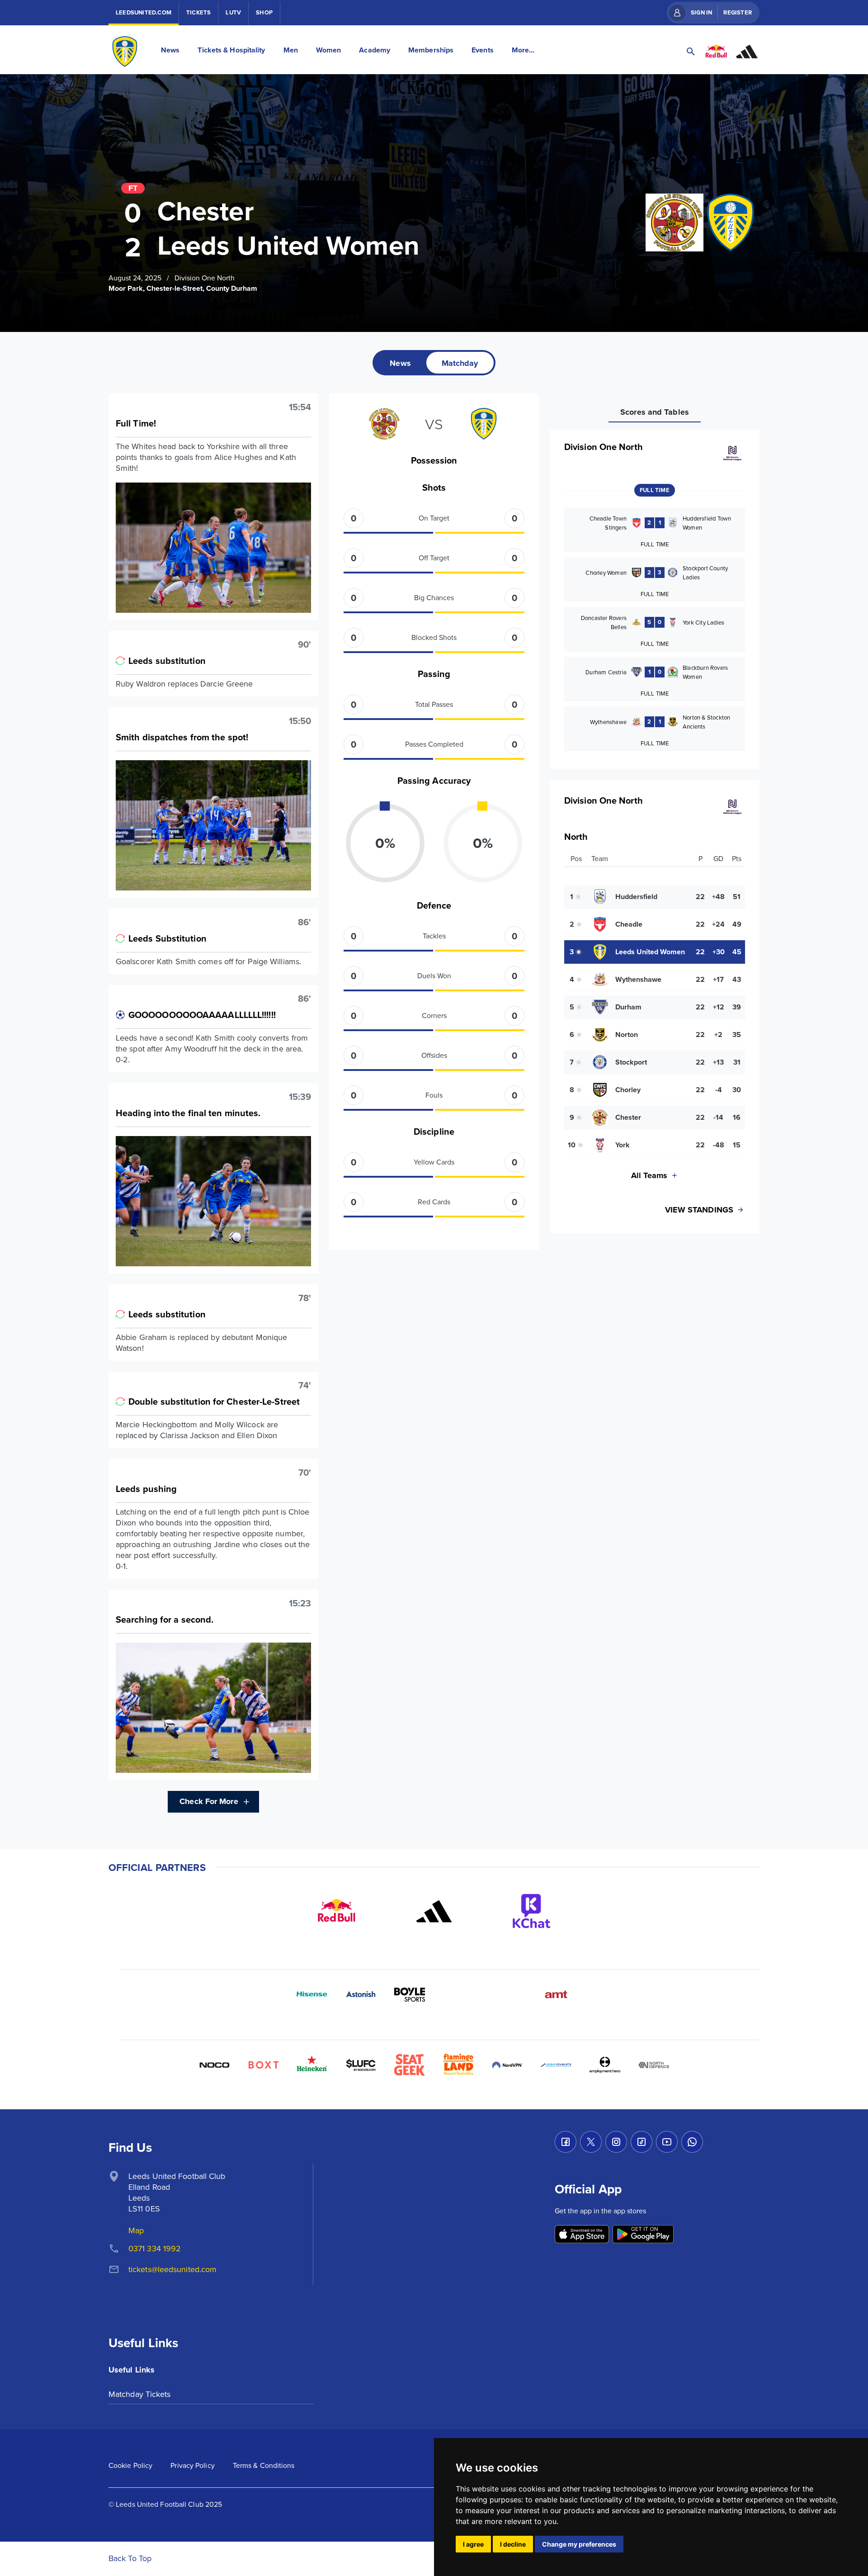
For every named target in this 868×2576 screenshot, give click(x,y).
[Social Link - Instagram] (616, 2142)
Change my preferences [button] (579, 2544)
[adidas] (434, 1911)
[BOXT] (263, 2065)
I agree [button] (473, 2544)
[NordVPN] (507, 2065)
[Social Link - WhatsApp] (692, 2142)
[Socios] (361, 2065)
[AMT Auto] (556, 1994)
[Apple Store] (582, 2235)
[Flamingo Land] (458, 2065)
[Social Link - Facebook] (566, 2142)
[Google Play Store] (643, 2235)
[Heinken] (312, 2065)
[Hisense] (312, 1994)
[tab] (400, 363)
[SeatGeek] (410, 2065)
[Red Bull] (336, 1911)
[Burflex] (458, 1994)
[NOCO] (214, 2065)
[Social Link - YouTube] (667, 2142)
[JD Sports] (507, 1994)
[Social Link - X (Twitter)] (591, 2142)
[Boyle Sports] (410, 1994)
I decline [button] (513, 2544)
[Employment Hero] (605, 2065)
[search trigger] (691, 52)
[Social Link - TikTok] (642, 2142)
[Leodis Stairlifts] (556, 2065)
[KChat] (532, 1911)
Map (136, 2230)
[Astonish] (361, 1994)
